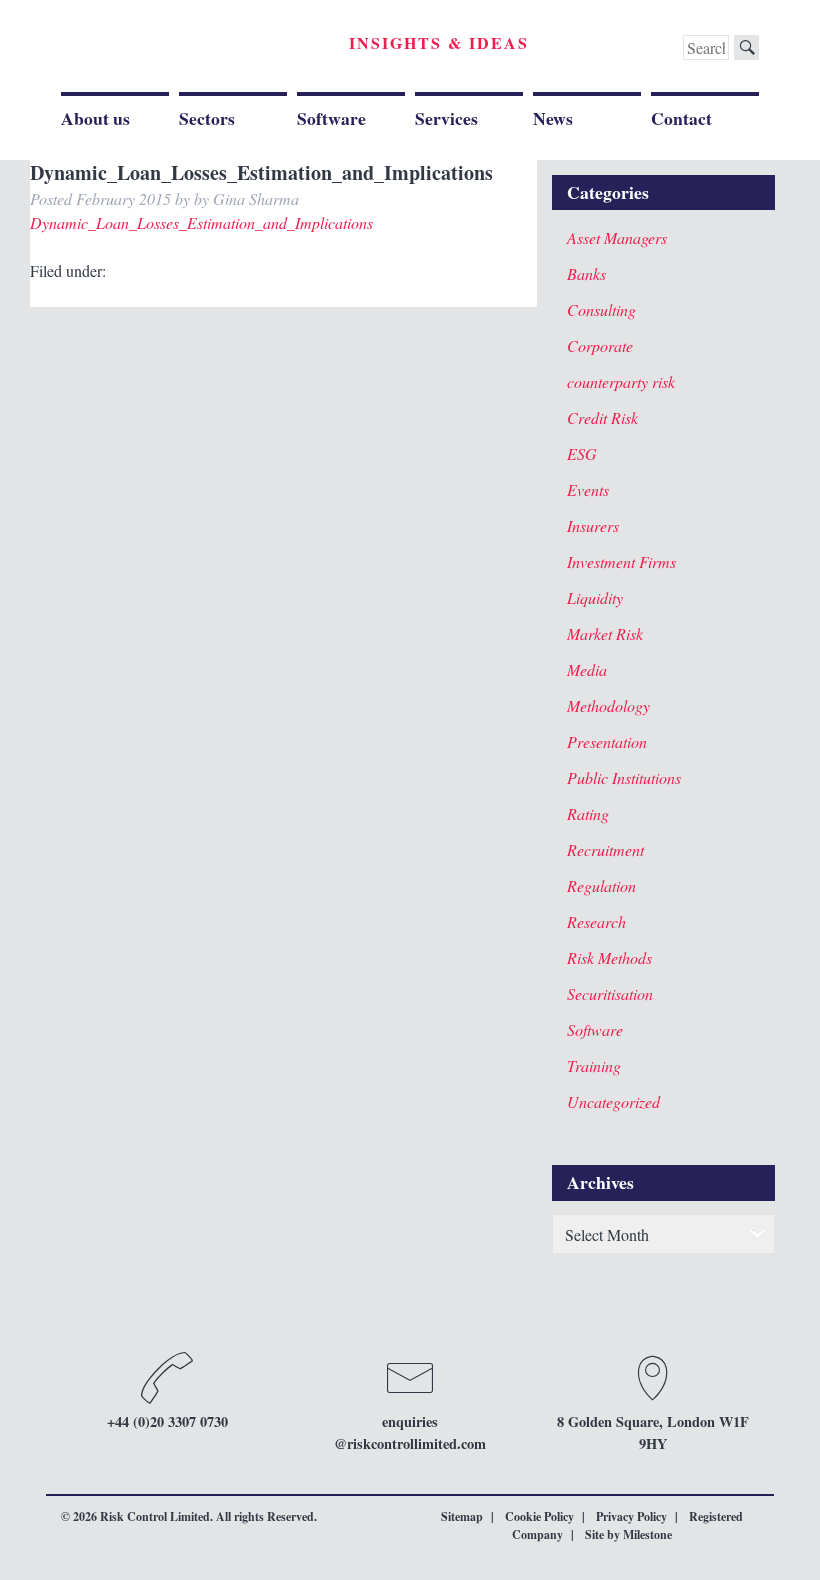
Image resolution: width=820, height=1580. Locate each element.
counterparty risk (621, 381)
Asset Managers (617, 237)
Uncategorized (613, 1101)
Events (588, 489)
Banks (586, 273)
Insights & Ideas (439, 42)
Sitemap (462, 1516)
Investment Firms (621, 561)
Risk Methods (609, 957)
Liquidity (595, 597)
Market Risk (605, 633)
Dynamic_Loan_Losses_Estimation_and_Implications (201, 222)
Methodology (608, 705)
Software (331, 118)
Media (587, 669)
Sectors (207, 118)
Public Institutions (624, 777)
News (553, 118)
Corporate (600, 345)
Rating (588, 813)
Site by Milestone (628, 1534)
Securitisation (610, 993)
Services (446, 118)
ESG (582, 453)
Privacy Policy (631, 1516)
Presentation (607, 741)
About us (95, 118)
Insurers (593, 525)
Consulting (601, 309)
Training (594, 1065)
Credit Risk (602, 417)
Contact (681, 118)
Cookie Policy (539, 1516)
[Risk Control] (199, 49)
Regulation (601, 885)
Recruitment (605, 849)
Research (596, 921)
